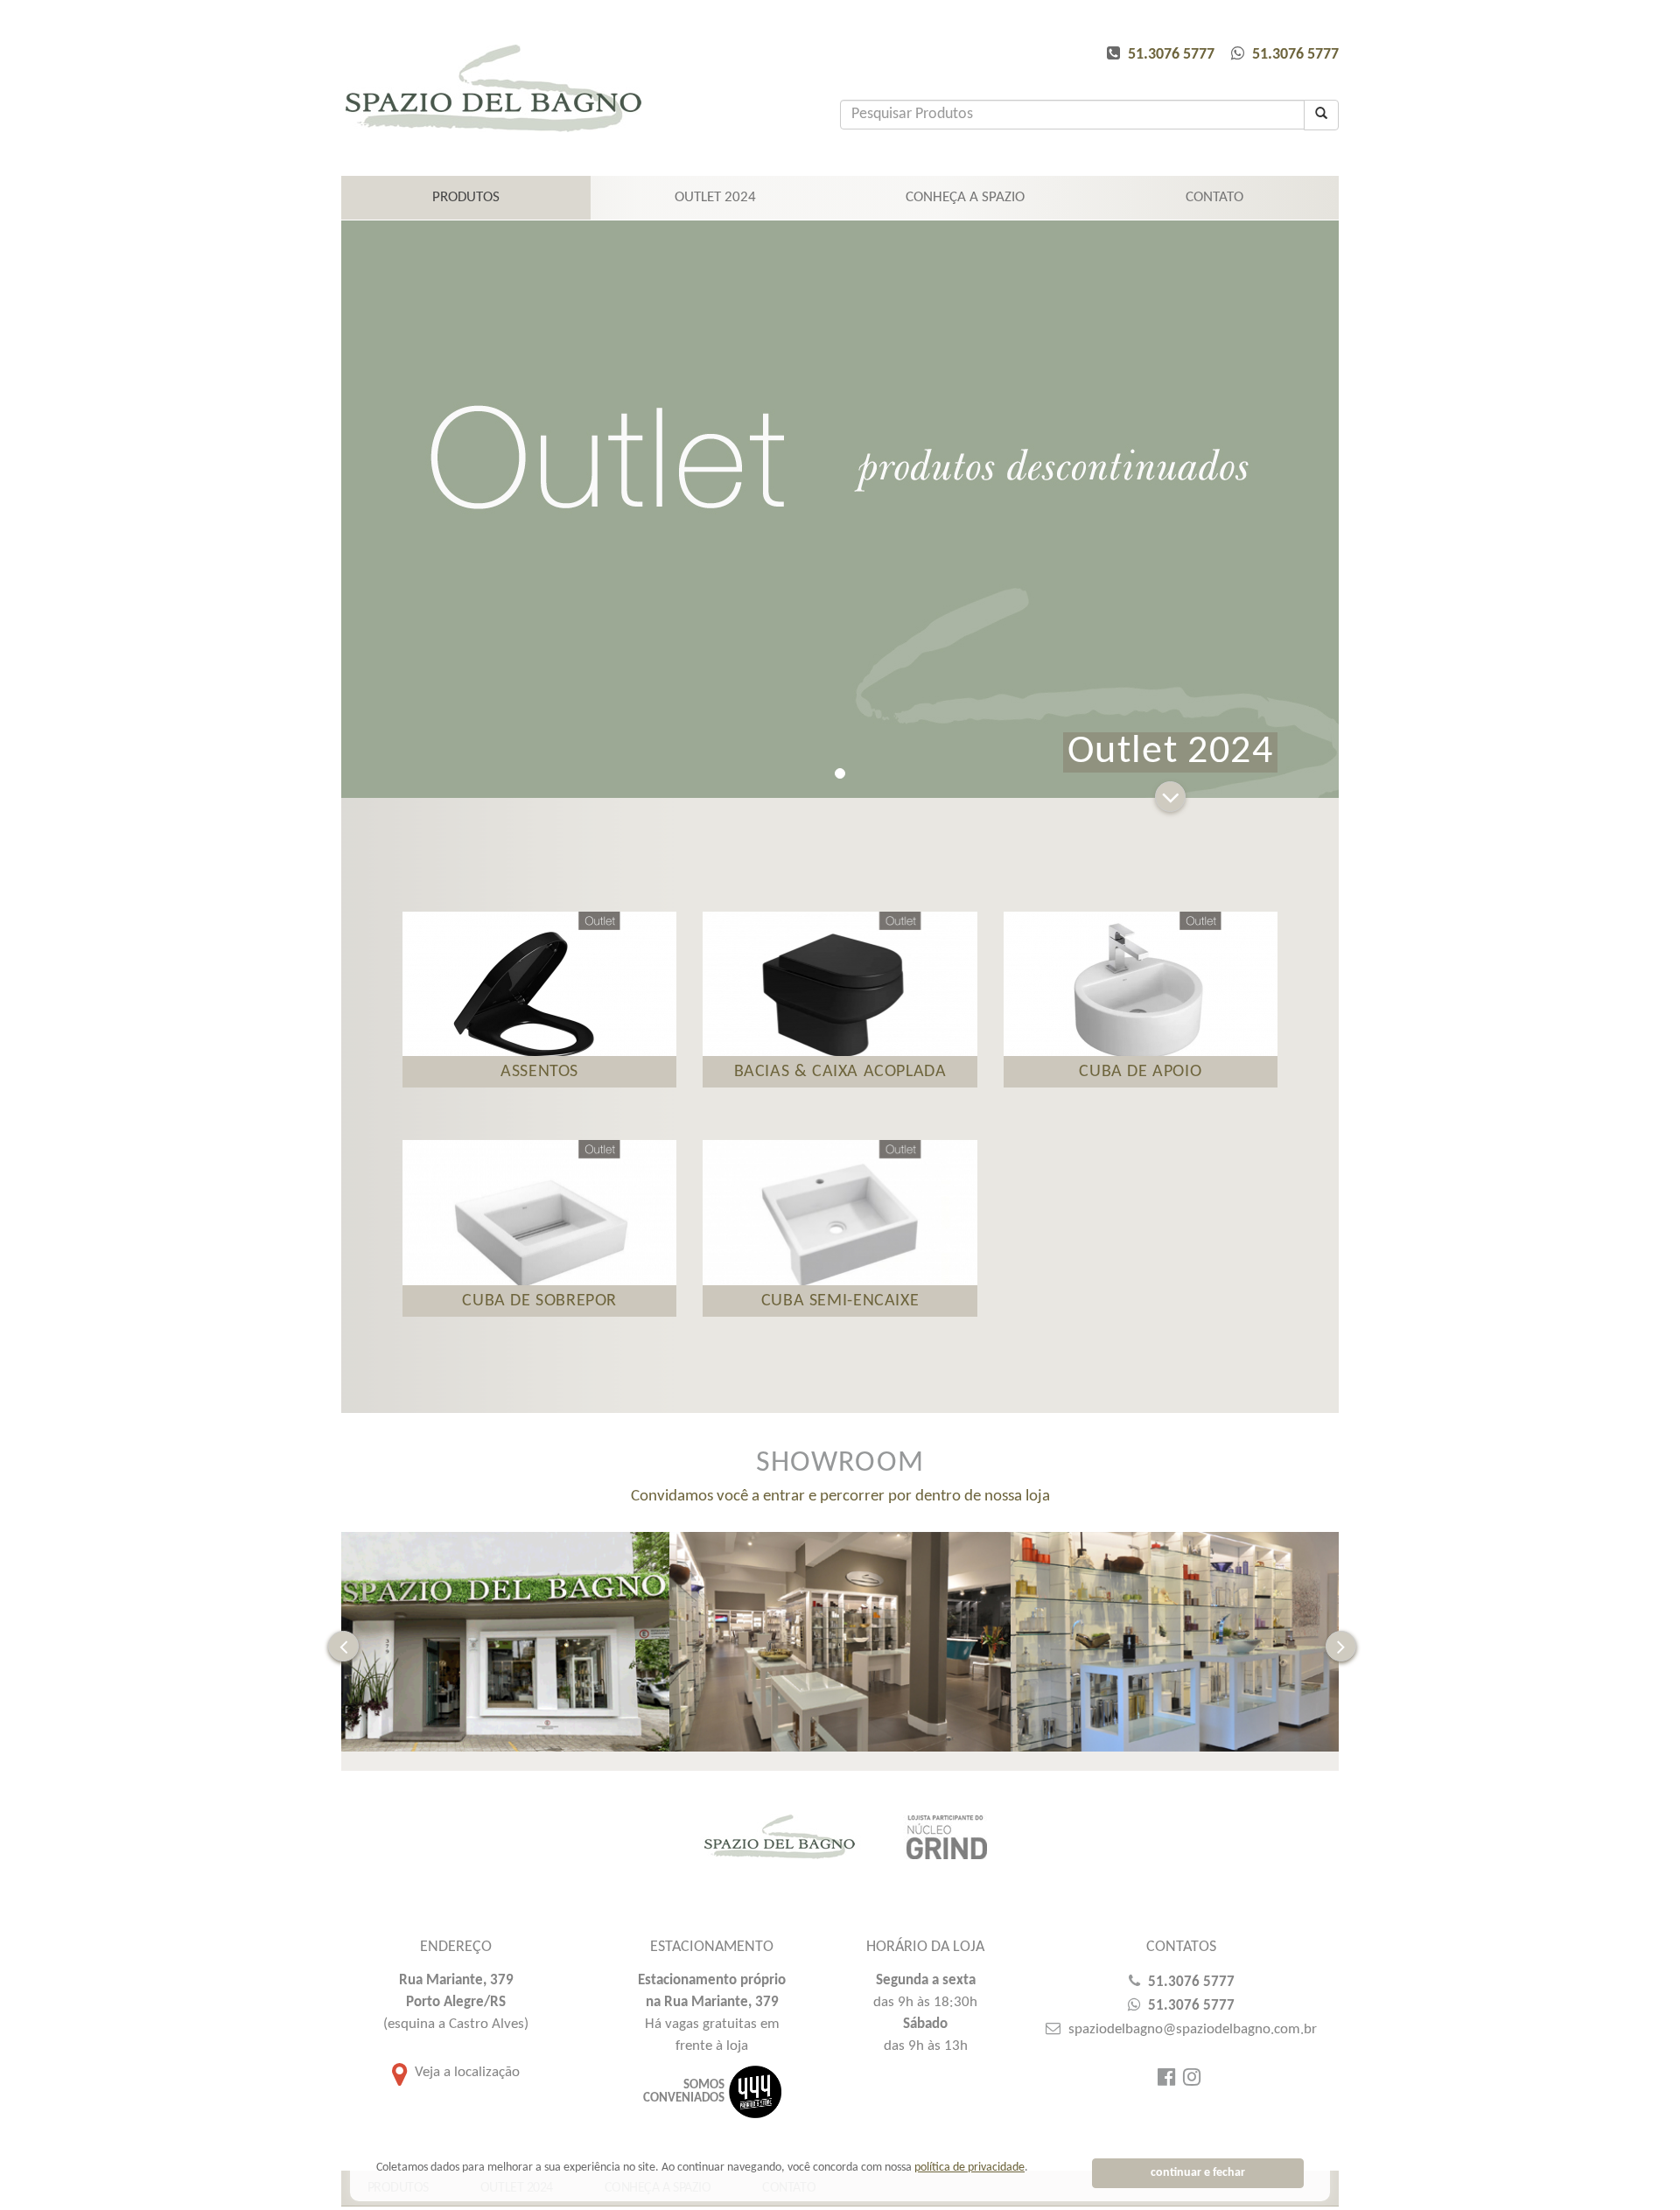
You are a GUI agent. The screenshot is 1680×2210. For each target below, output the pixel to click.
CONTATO (1214, 197)
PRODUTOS (466, 197)
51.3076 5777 (1171, 55)
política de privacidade (969, 2168)
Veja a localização (465, 2072)
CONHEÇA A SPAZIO (965, 197)
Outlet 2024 (715, 197)
